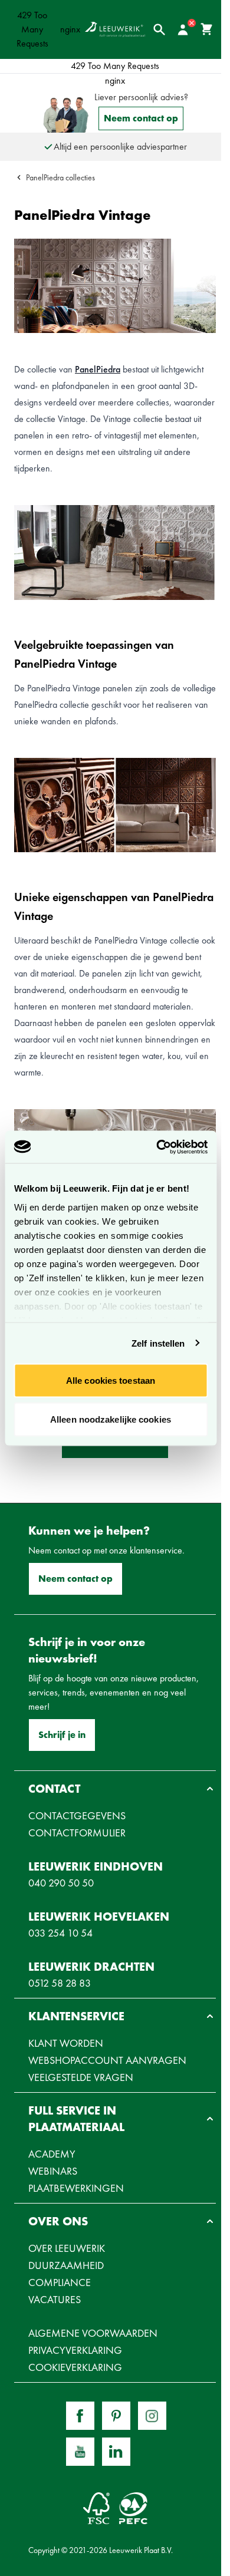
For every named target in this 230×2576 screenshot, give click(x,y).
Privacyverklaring (75, 2350)
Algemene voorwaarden (93, 2333)
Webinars (53, 2171)
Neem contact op (141, 118)
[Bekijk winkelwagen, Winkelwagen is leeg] (206, 29)
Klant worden (66, 2043)
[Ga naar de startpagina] (115, 29)
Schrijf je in (62, 1735)
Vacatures (55, 2299)
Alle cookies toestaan (111, 1381)
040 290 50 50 (61, 1883)
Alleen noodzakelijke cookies (111, 1419)
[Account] (183, 29)
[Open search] (159, 29)
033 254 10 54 (60, 1933)
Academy (52, 2154)
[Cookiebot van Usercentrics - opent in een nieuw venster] (157, 1147)
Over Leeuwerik (67, 2248)
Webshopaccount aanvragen (107, 2060)
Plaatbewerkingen (76, 2188)
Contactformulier (77, 1833)
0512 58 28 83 (60, 1983)
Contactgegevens (77, 1815)
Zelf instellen (158, 1343)
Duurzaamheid (66, 2265)
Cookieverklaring (75, 2367)
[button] (115, 1789)
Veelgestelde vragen (81, 2077)
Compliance (60, 2282)
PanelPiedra (98, 369)
